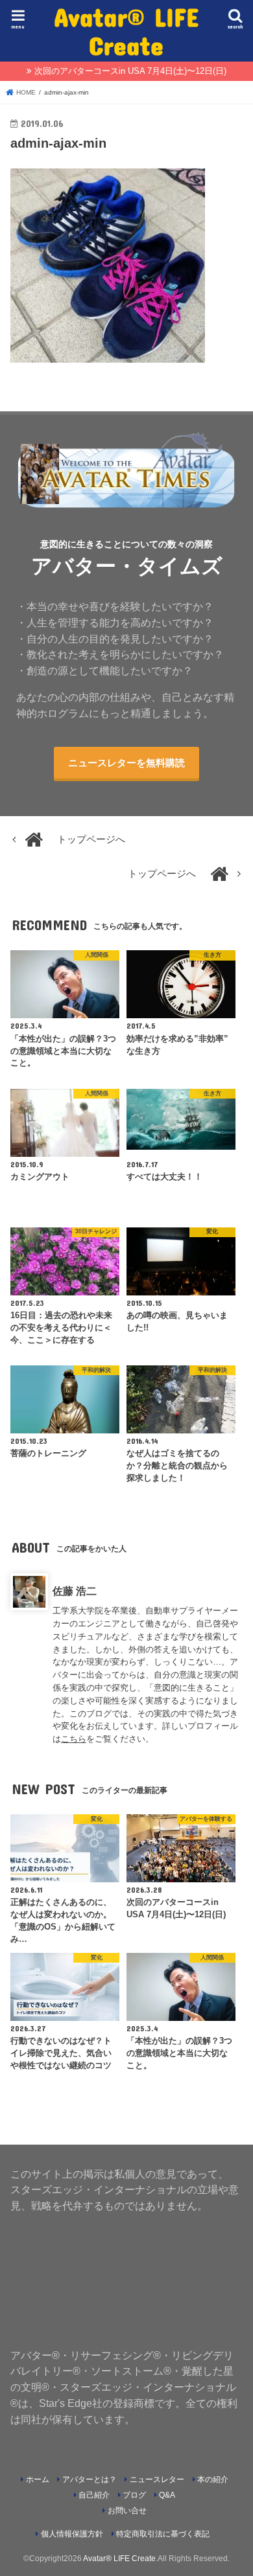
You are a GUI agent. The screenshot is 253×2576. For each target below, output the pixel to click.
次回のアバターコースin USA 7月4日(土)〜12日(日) (130, 71)
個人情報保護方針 (72, 2534)
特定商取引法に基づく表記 (163, 2534)
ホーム (38, 2479)
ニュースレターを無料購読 (126, 763)
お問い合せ (127, 2511)
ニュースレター (157, 2479)
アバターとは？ (90, 2479)
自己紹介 (94, 2495)
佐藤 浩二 (75, 1591)
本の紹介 (213, 2479)
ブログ (134, 2495)
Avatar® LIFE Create (126, 31)
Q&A (167, 2495)
